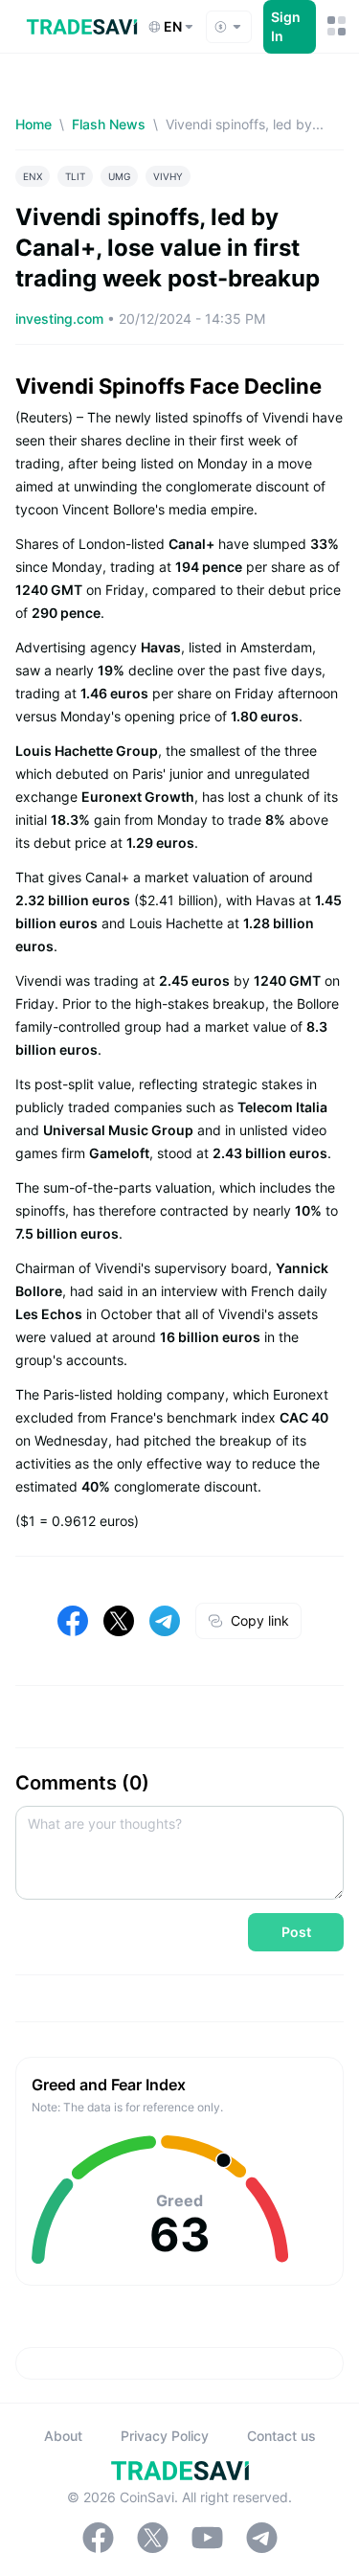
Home (34, 124)
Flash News (109, 124)
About (63, 2436)
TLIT (75, 176)
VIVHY (168, 176)
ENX (33, 176)
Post (296, 1932)
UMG (119, 176)
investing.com (61, 319)
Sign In (286, 26)
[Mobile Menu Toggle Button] (336, 26)
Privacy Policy (165, 2436)
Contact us (281, 2436)
